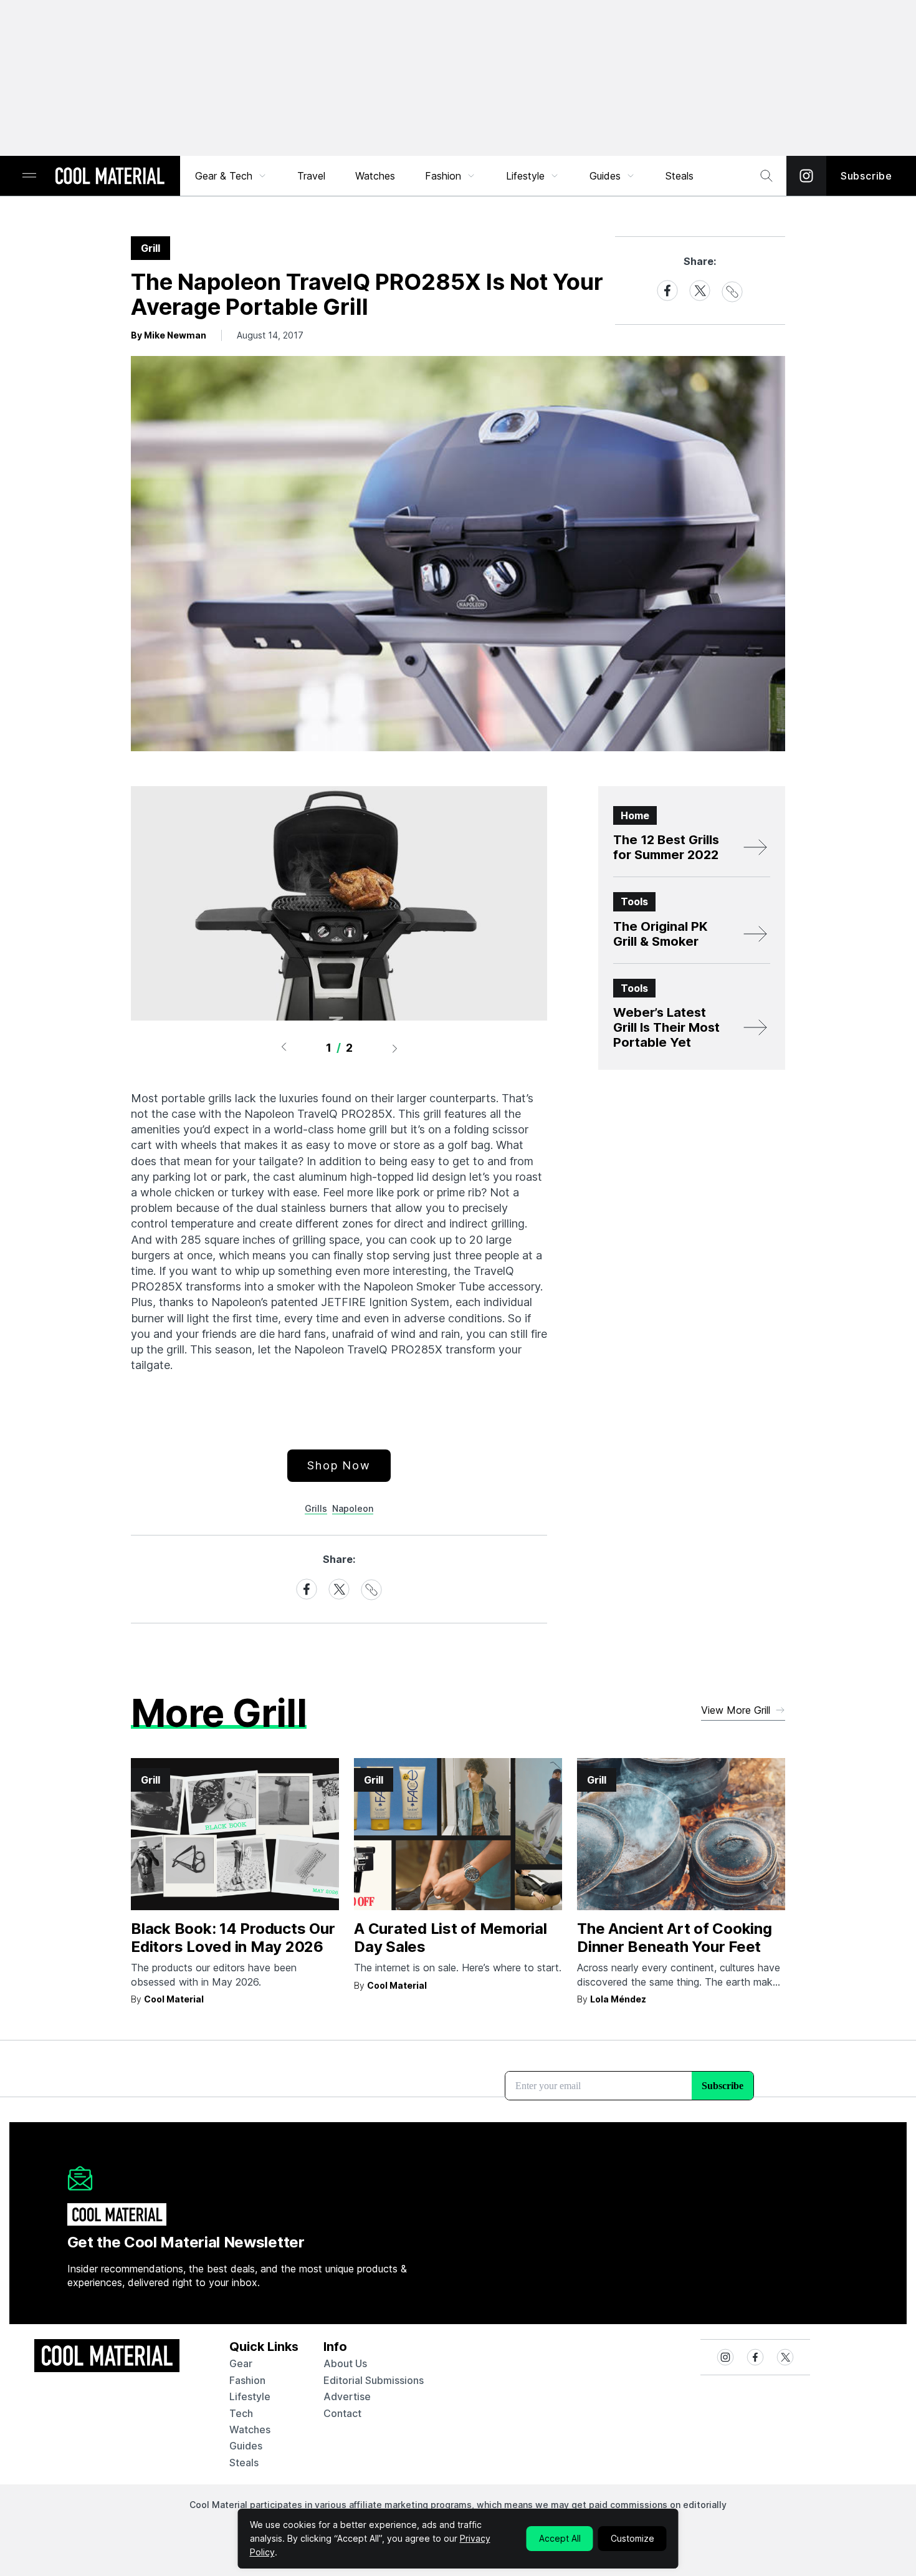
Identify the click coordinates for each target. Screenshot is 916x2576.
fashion (247, 2380)
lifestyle (250, 2396)
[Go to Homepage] (110, 177)
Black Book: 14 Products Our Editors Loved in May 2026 (233, 1938)
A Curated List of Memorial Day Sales (451, 1938)
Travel (311, 176)
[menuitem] (231, 176)
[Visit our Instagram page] (806, 176)
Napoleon (353, 1508)
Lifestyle (525, 176)
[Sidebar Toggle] (29, 176)
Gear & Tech (224, 176)
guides (246, 2446)
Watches (375, 176)
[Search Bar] (766, 176)
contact (342, 2413)
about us (345, 2363)
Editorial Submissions (374, 2380)
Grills (316, 1508)
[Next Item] (395, 1048)
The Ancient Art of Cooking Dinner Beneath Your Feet (675, 1938)
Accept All (560, 2538)
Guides (605, 176)
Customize (632, 2538)
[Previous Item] (284, 1048)
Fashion (443, 176)
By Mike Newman (169, 335)
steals (680, 176)
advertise (347, 2396)
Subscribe (866, 176)
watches (250, 2429)
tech (241, 2413)
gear (241, 2363)
